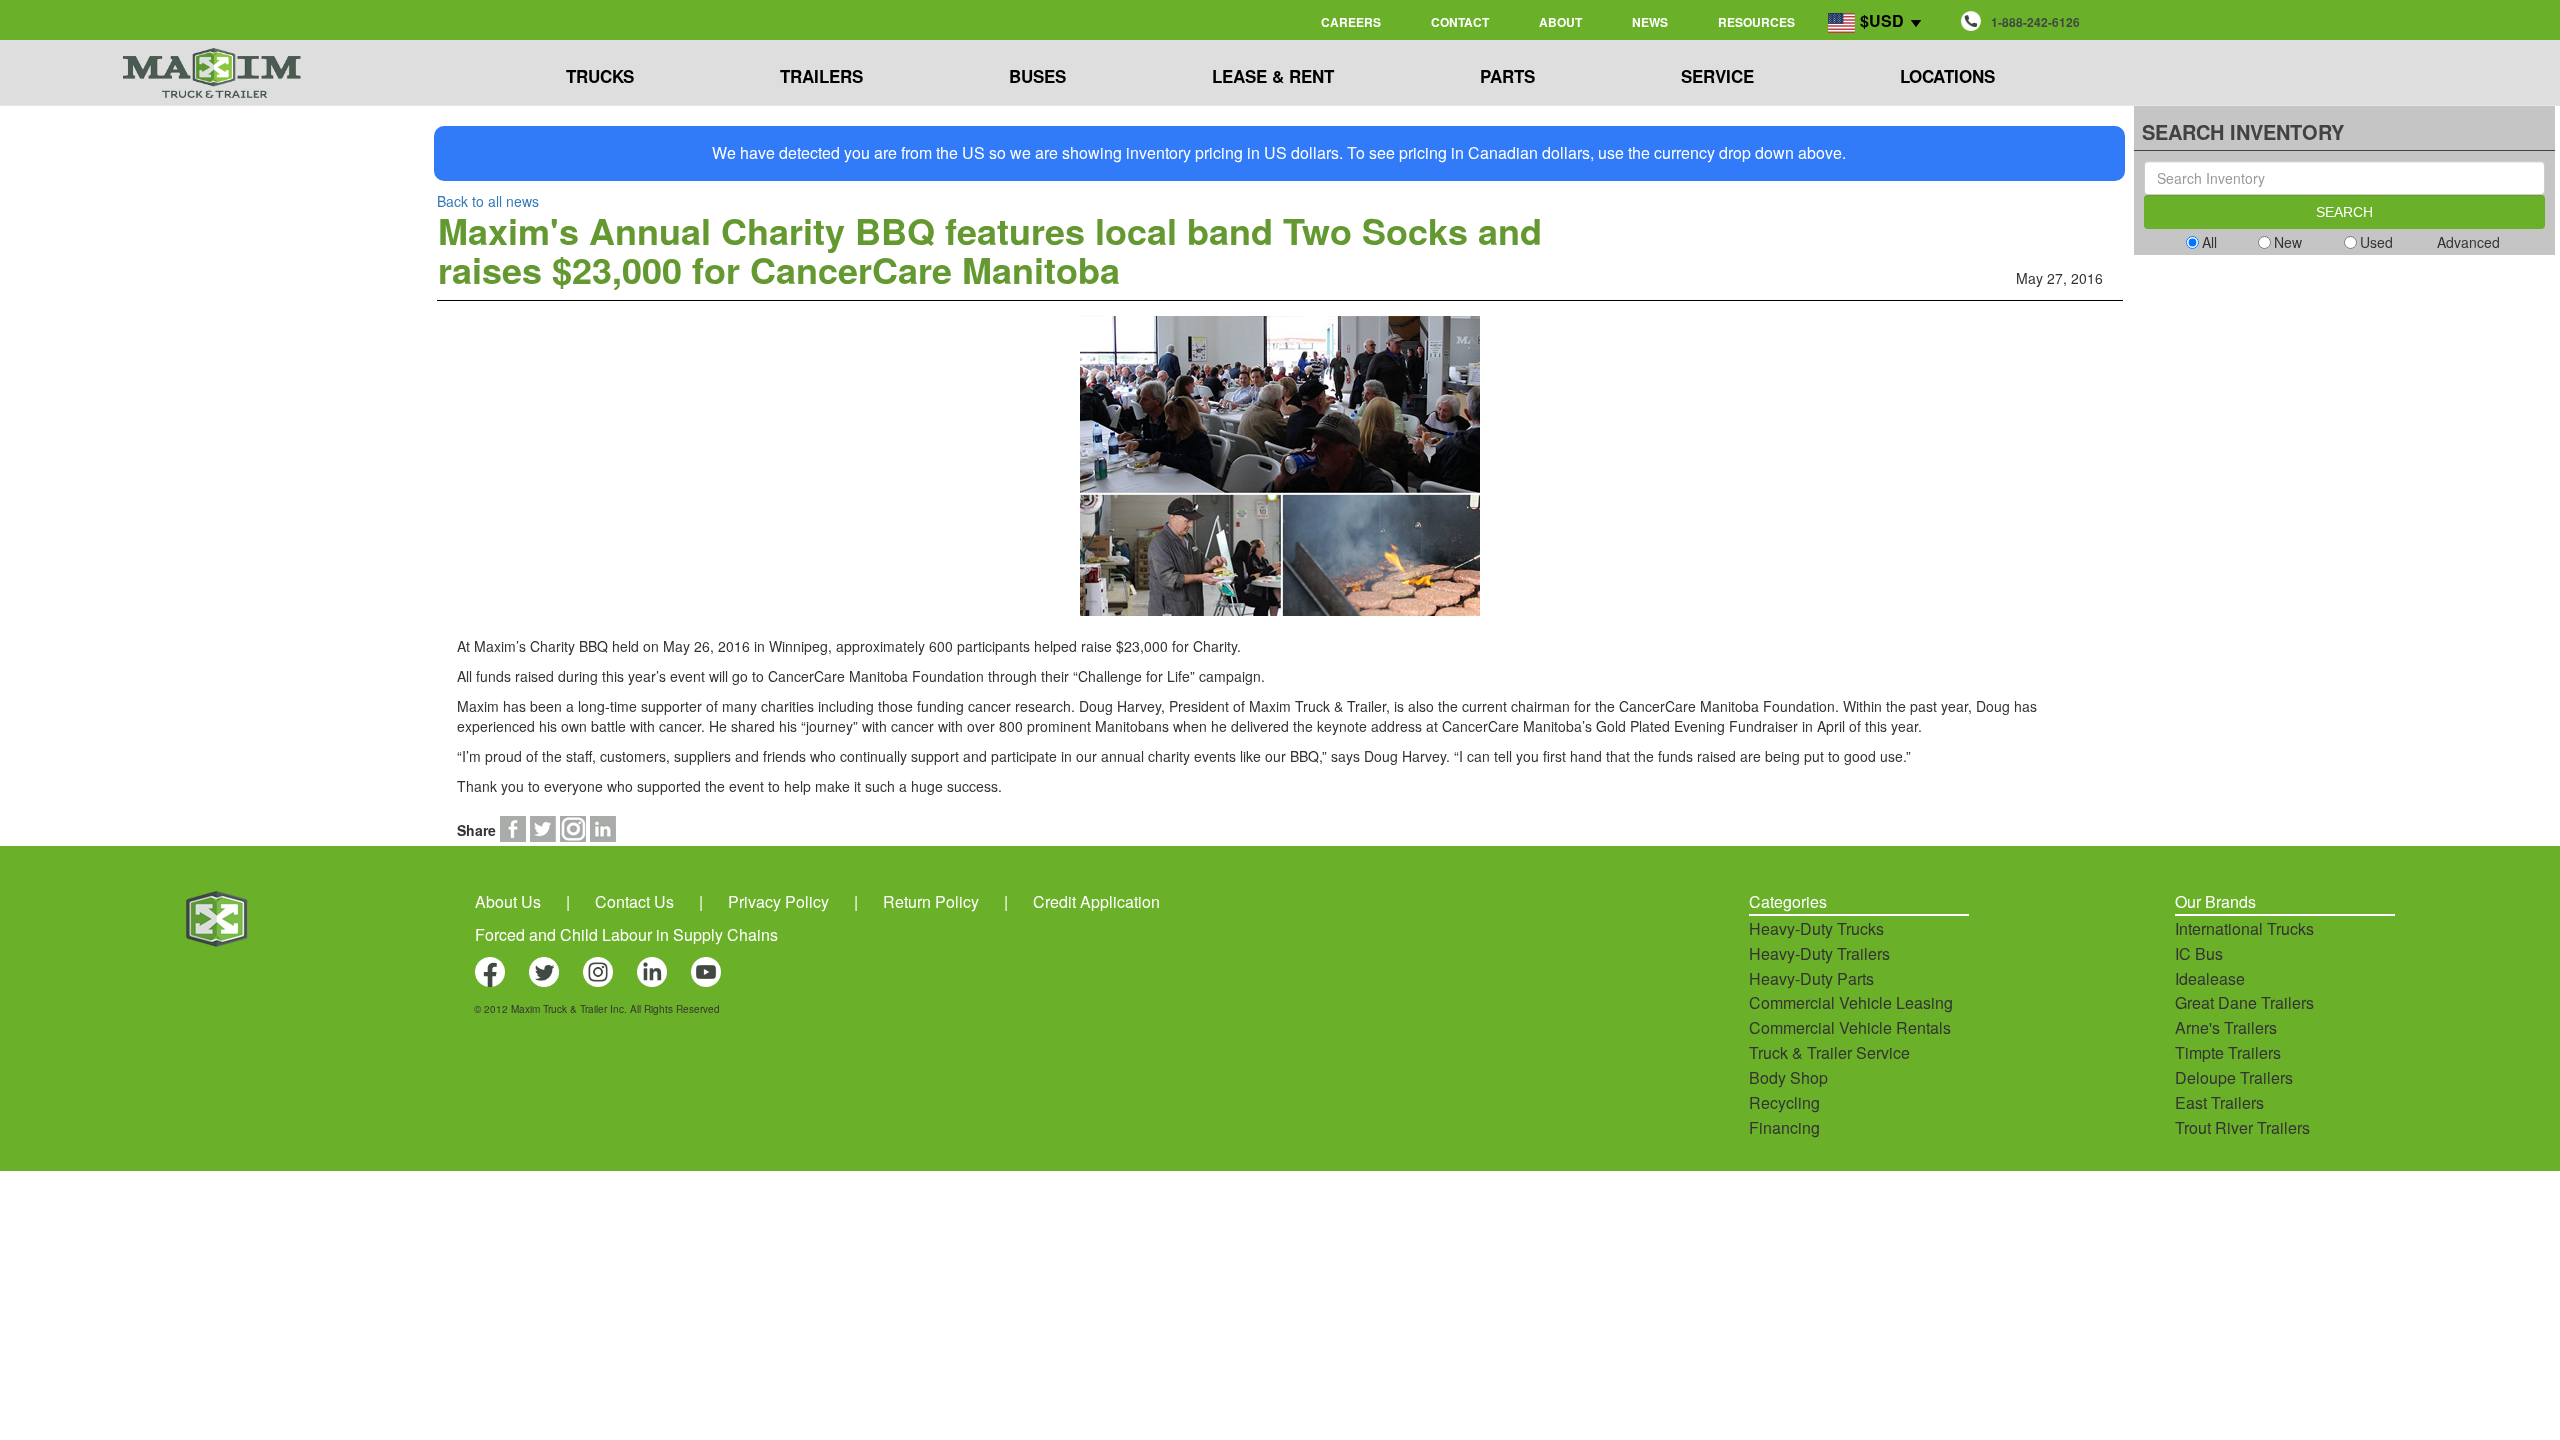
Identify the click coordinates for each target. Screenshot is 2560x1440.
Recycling (1784, 1102)
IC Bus (2199, 953)
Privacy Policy (778, 901)
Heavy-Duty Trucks (1816, 928)
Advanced (2468, 242)
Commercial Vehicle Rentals (1850, 1027)
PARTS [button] (1507, 76)
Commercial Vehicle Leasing (1851, 1002)
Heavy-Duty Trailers (1819, 953)
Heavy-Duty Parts (1811, 978)
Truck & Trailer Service (1829, 1052)
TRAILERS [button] (821, 76)
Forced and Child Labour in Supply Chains (626, 934)
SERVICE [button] (1717, 76)
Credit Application (1096, 901)
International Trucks (2244, 928)
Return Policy (931, 901)
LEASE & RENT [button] (1273, 76)
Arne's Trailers (2226, 1027)
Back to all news (488, 201)
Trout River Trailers (2242, 1127)
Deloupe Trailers (2234, 1077)
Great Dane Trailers (2244, 1002)
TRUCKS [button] (600, 76)
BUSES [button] (1037, 76)
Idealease (2210, 978)
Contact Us (634, 901)
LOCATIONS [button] (1947, 76)
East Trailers (2219, 1102)
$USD (1882, 20)
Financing (1784, 1127)
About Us (508, 901)
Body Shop (1788, 1077)
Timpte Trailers (2228, 1052)
